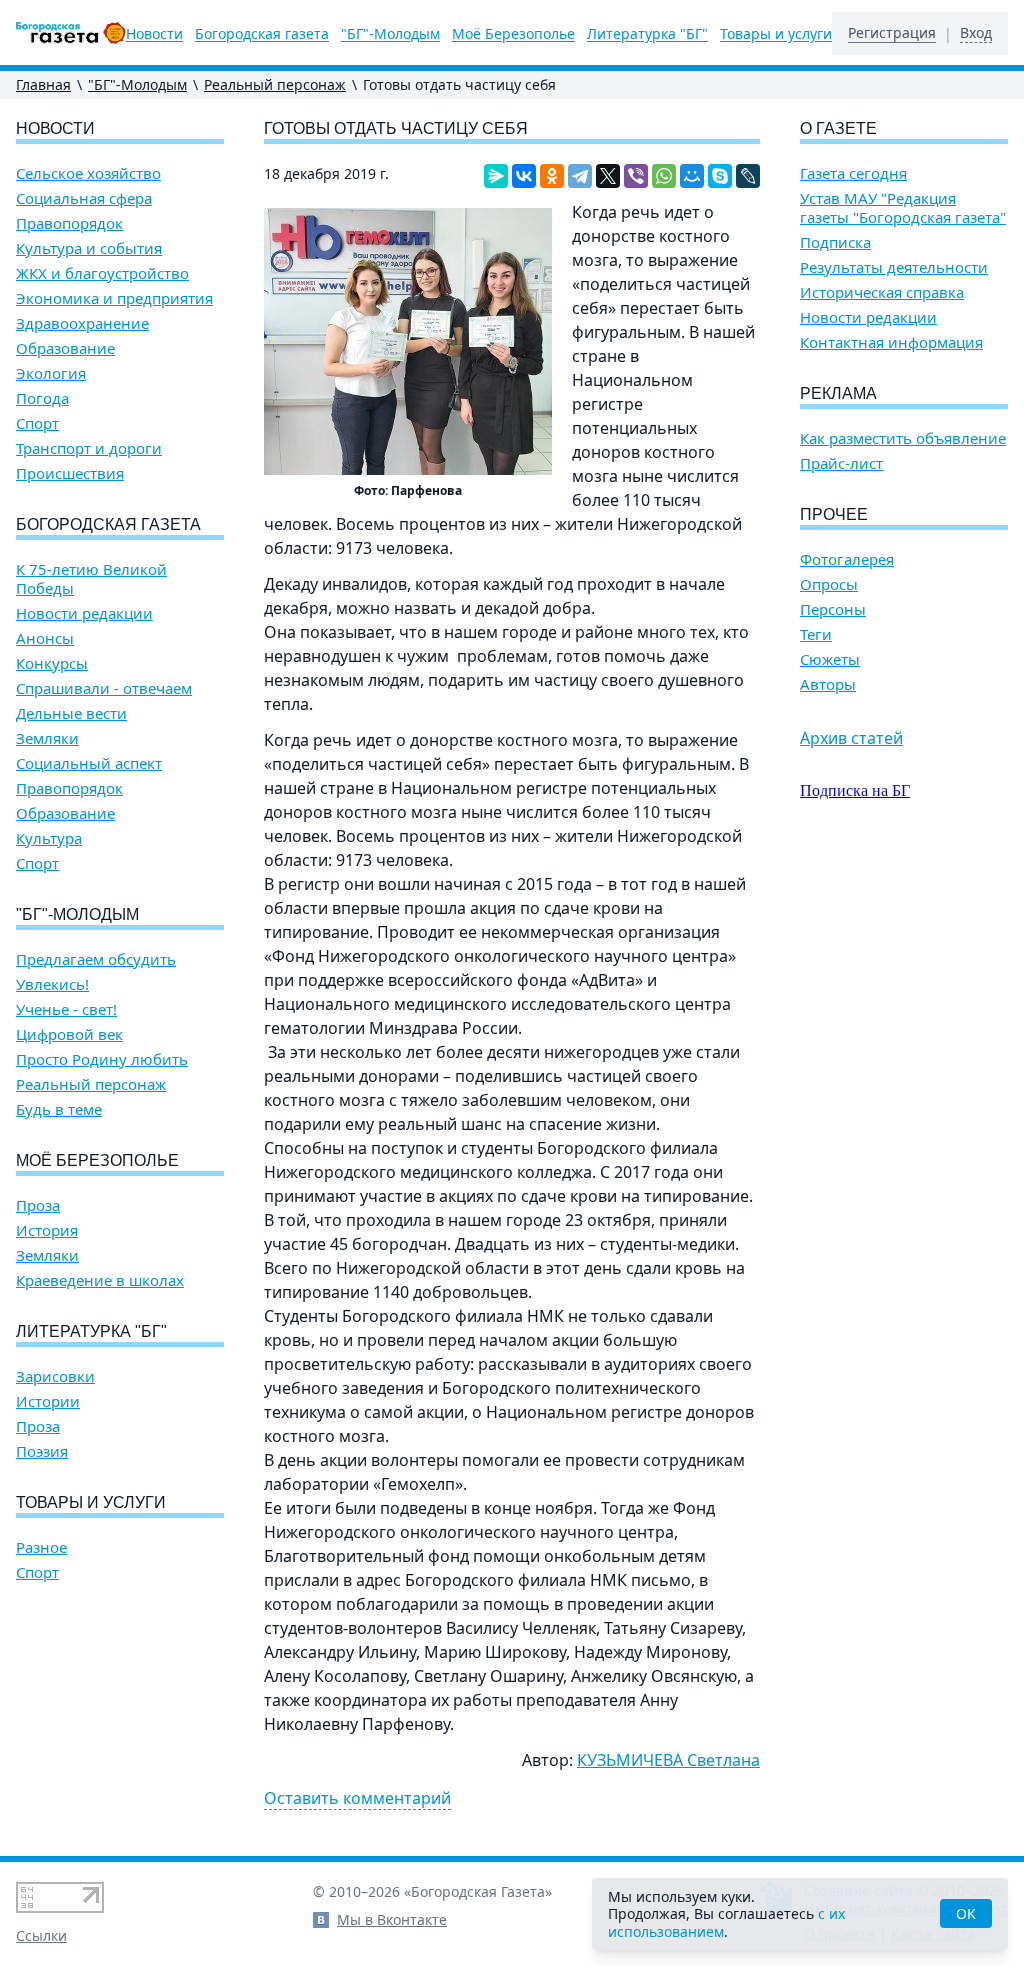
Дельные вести (71, 713)
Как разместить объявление (903, 438)
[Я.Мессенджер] (496, 176)
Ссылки (41, 1935)
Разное (41, 1547)
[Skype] (720, 176)
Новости (154, 34)
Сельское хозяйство (88, 173)
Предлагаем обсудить (96, 959)
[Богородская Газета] (71, 33)
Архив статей (851, 738)
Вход (976, 33)
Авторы (828, 684)
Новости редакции (84, 613)
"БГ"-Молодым (390, 34)
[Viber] (636, 176)
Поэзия (42, 1451)
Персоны (833, 609)
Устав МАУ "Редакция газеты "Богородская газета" (903, 208)
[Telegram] (580, 176)
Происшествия (70, 473)
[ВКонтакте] (524, 176)
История (47, 1230)
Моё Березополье (513, 34)
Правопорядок (69, 223)
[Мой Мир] (692, 176)
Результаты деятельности (894, 267)
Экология (51, 373)
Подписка (835, 242)
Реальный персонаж (275, 84)
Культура (49, 838)
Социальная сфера (84, 198)
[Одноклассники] (552, 176)
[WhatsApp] (664, 176)
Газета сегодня (853, 173)
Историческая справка (882, 292)
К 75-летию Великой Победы (91, 579)
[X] (608, 176)
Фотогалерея (847, 559)
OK (966, 1913)
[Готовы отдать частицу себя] (408, 341)
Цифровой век (69, 1034)
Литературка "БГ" (647, 34)
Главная (43, 84)
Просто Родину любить (102, 1059)
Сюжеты (830, 659)
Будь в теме (59, 1109)
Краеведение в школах (100, 1280)
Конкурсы (52, 663)
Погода (42, 398)
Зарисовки (55, 1376)
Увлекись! (52, 984)
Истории (48, 1401)
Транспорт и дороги (89, 448)
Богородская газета (262, 34)
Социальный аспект (89, 763)
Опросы (829, 584)
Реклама (838, 393)
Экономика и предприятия (114, 298)
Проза (38, 1205)
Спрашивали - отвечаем (104, 688)
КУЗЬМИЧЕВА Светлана (668, 1760)
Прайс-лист (841, 463)
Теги (816, 634)
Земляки (47, 738)
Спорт (37, 423)
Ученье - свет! (66, 1009)
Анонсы (45, 638)
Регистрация (892, 33)
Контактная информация (891, 342)
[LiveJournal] (748, 176)
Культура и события (89, 248)
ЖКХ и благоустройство (102, 273)
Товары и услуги (776, 34)
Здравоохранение (82, 323)
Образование (65, 348)
